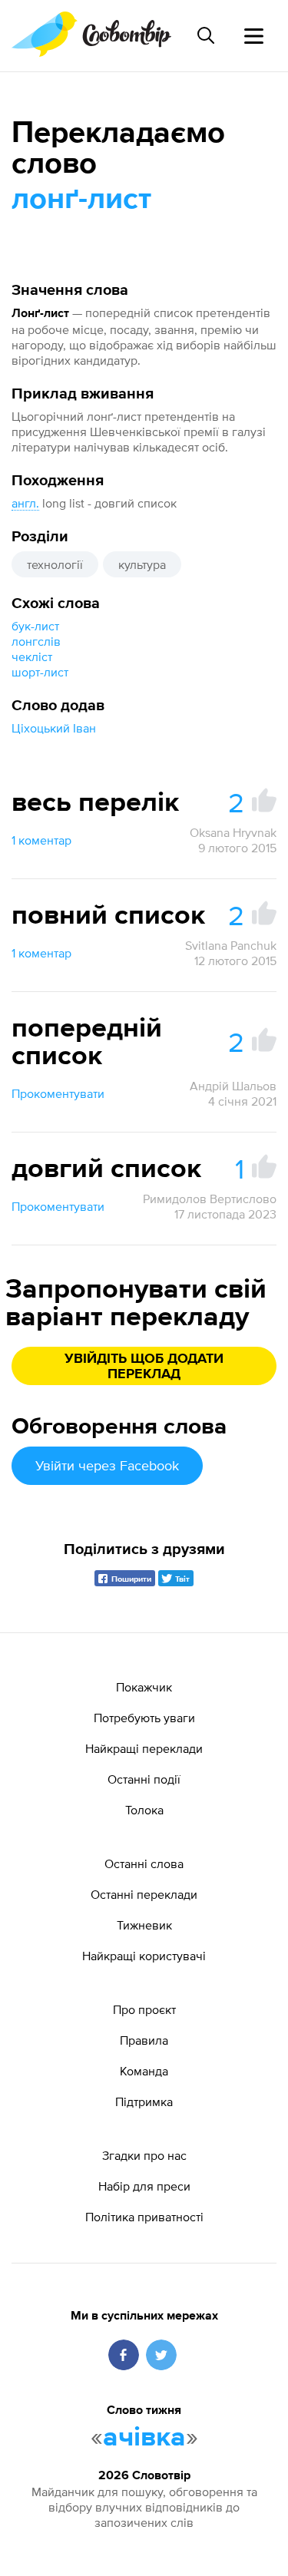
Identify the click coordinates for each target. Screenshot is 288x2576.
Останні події (144, 1779)
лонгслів (36, 641)
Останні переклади (144, 1894)
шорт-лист (40, 672)
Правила (144, 2040)
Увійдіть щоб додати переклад (144, 1367)
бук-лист (35, 626)
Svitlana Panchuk (231, 945)
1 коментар (41, 840)
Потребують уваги (144, 1718)
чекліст (32, 656)
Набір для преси (144, 2186)
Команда (144, 2071)
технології (55, 564)
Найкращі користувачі (144, 1956)
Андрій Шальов (233, 1086)
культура (142, 564)
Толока (144, 1810)
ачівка (144, 2438)
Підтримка (144, 2101)
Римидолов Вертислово (210, 1199)
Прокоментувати (58, 1093)
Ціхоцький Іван (54, 728)
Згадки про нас (144, 2155)
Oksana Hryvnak (233, 832)
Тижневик (144, 1925)
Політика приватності (144, 2217)
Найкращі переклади (144, 1748)
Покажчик (144, 1687)
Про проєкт (144, 2009)
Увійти (107, 1465)
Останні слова (144, 1863)
